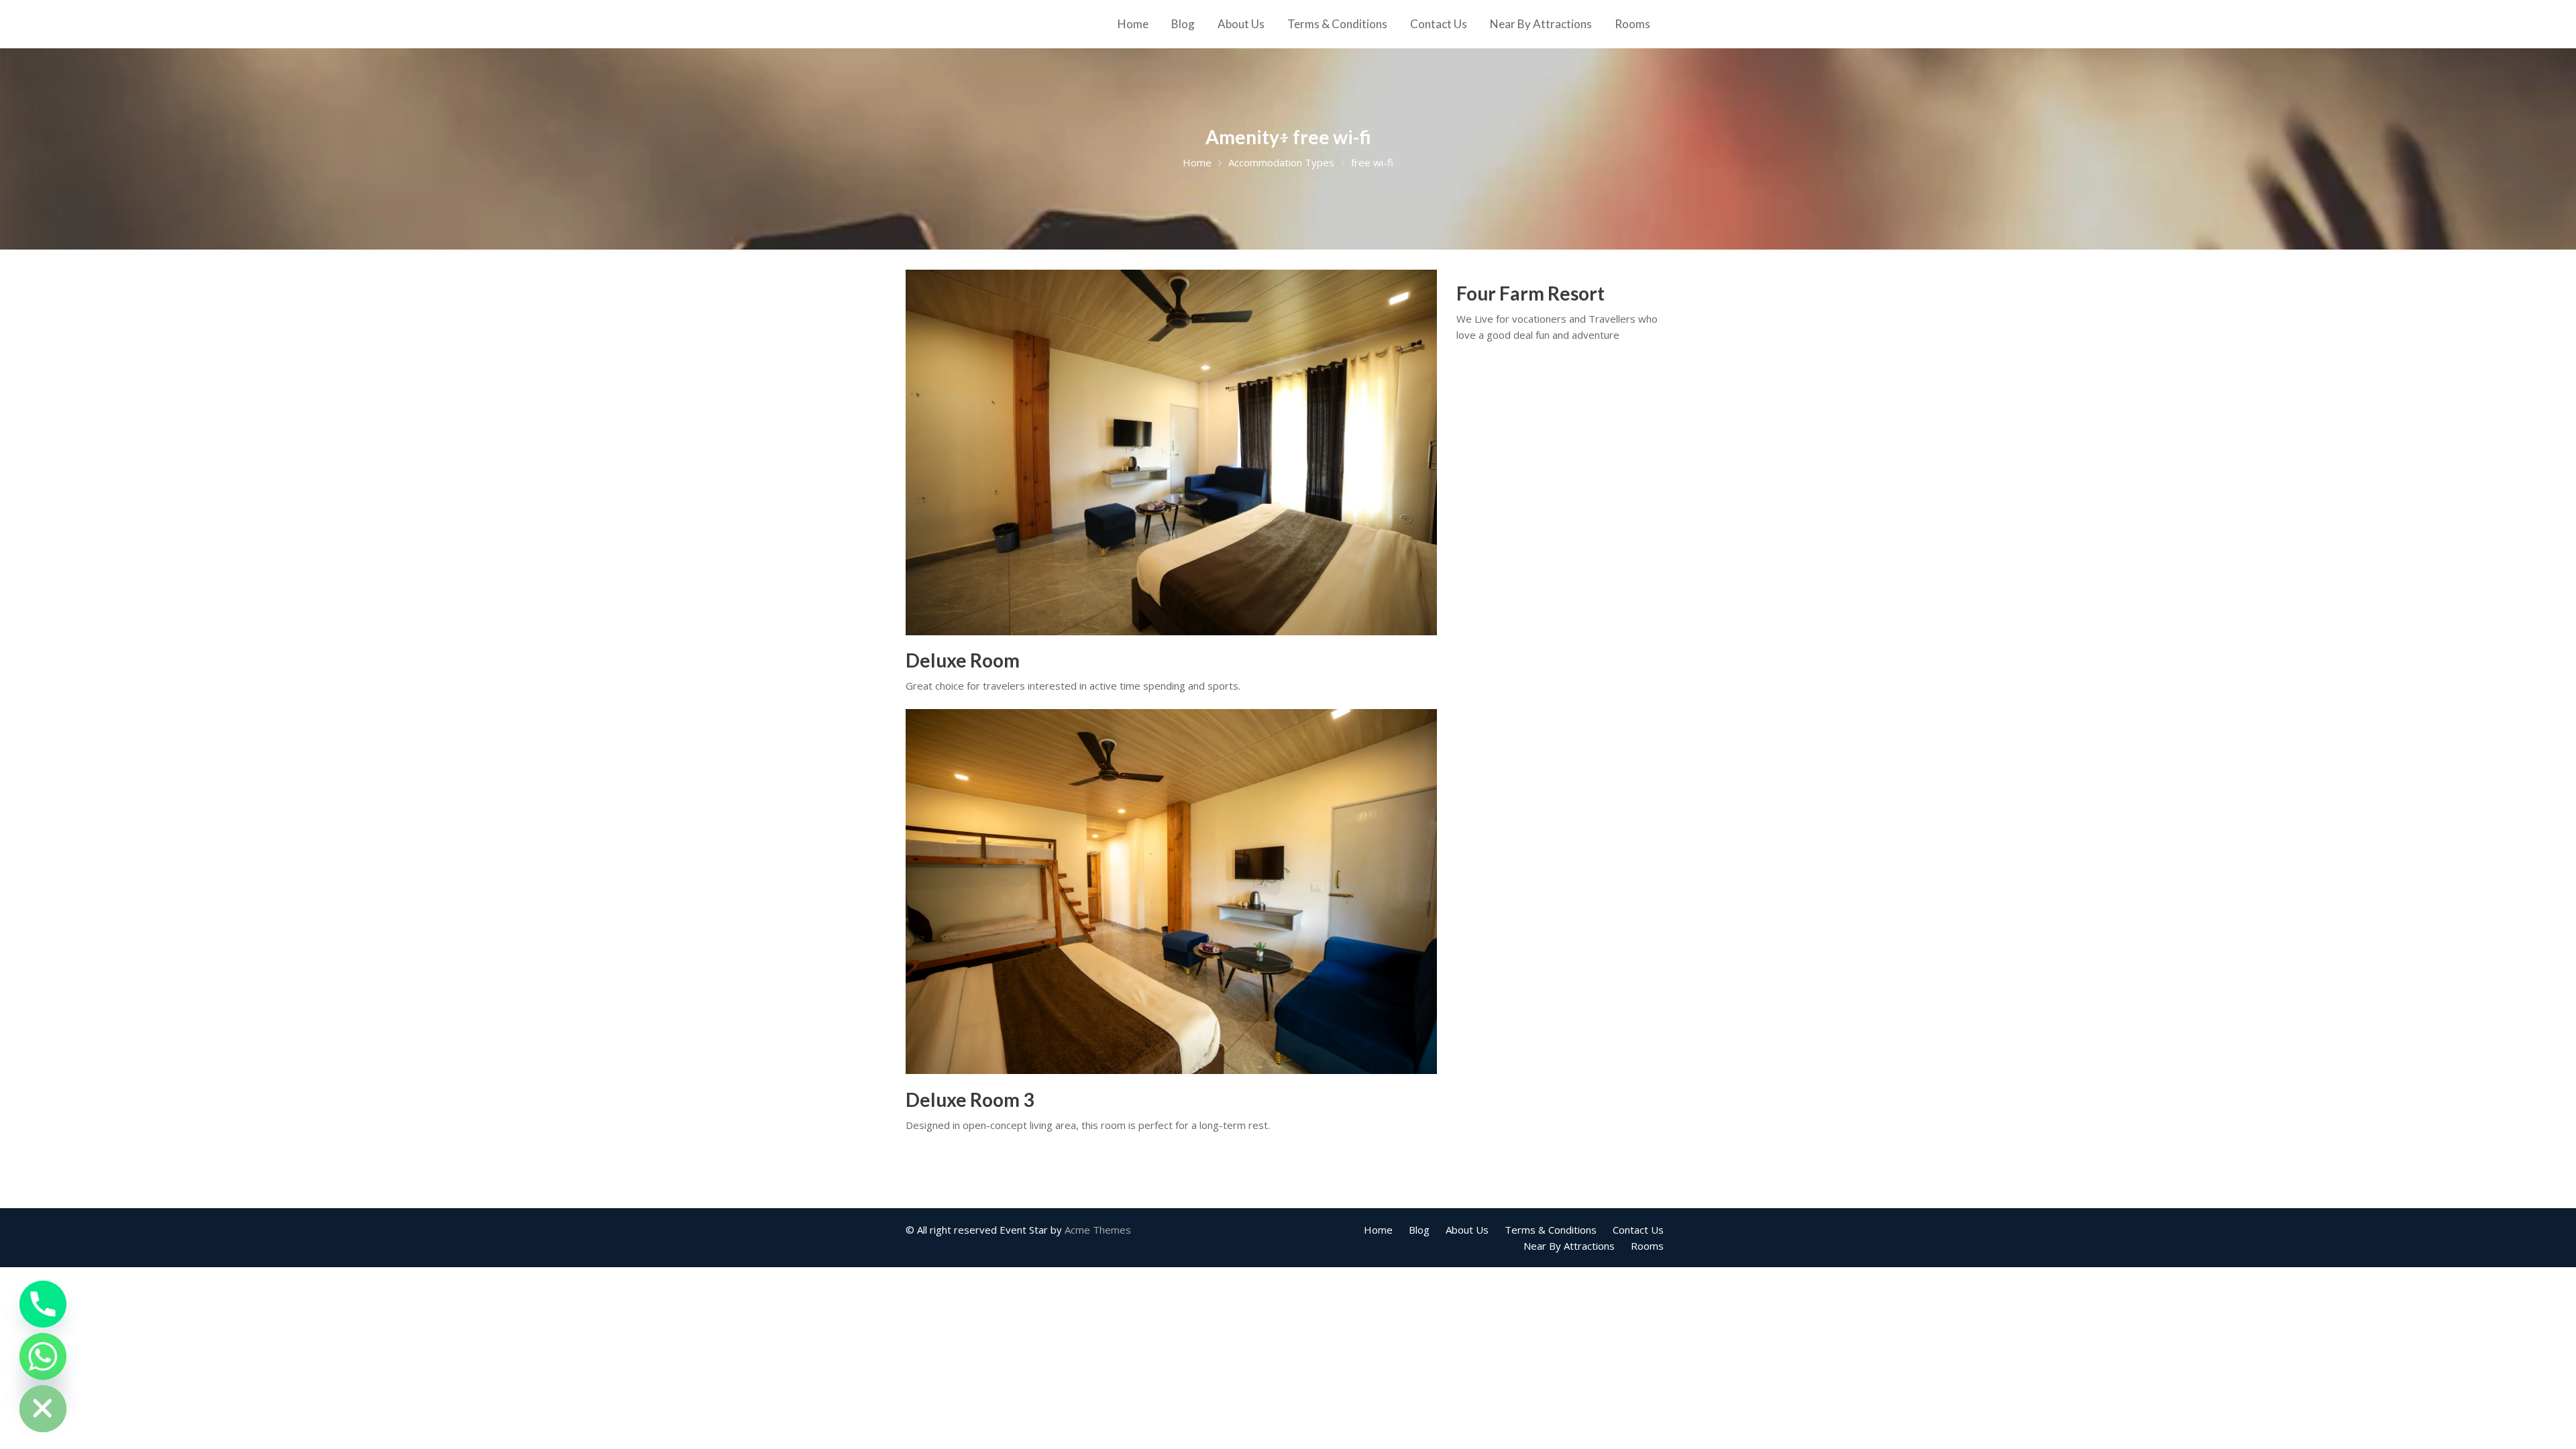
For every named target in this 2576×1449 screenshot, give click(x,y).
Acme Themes (1098, 1230)
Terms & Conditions (1337, 24)
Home (1133, 24)
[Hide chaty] (43, 1409)
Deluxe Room (963, 660)
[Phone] (43, 1304)
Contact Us (1439, 24)
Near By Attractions (1541, 24)
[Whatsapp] (43, 1356)
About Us (1241, 24)
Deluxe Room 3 (970, 1099)
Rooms (1632, 24)
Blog (1183, 24)
